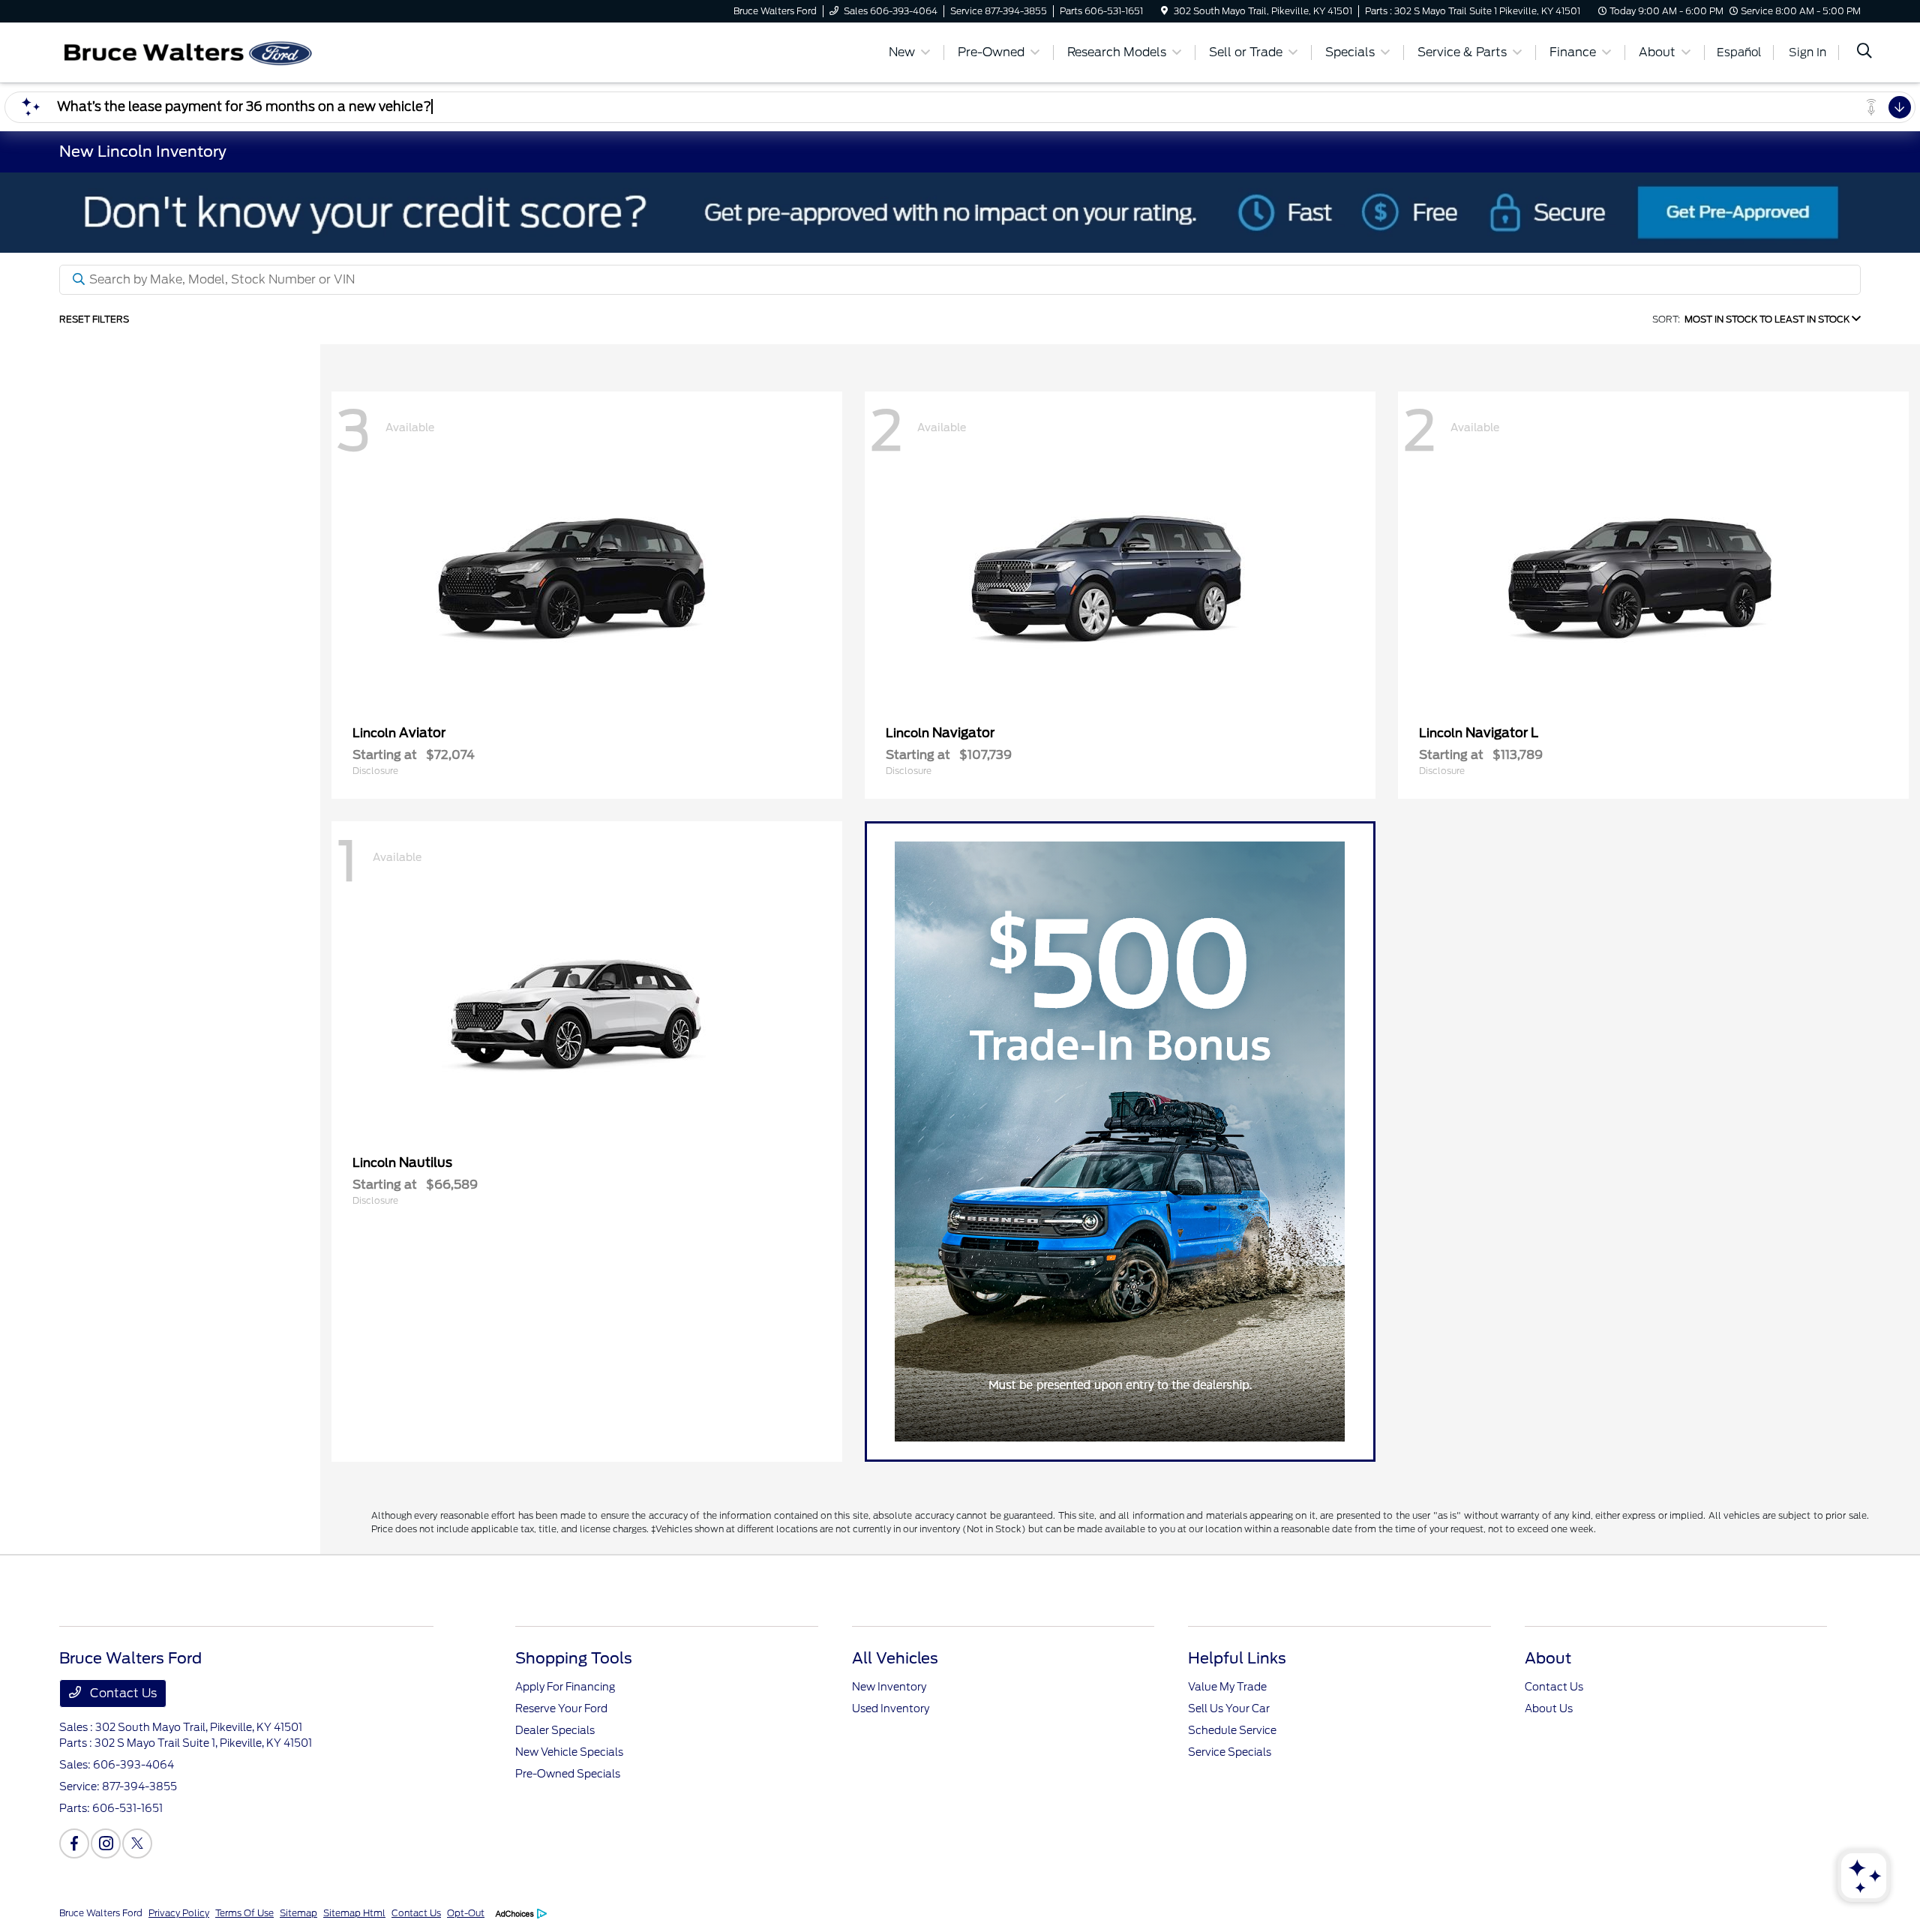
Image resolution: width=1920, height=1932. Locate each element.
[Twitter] (137, 1843)
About (1548, 1658)
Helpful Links (1237, 1658)
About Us (1549, 1708)
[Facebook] (74, 1843)
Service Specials (1230, 1752)
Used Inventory (891, 1708)
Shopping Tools (574, 1658)
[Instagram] (106, 1843)
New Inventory (889, 1687)
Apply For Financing (565, 1687)
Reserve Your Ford (561, 1708)
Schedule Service (1232, 1730)
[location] (1164, 11)
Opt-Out (466, 1913)
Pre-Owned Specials (568, 1774)
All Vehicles (895, 1658)
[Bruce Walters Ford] (188, 51)
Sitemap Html (354, 1913)
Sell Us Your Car (1229, 1708)
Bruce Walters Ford (101, 1913)
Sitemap (298, 1913)
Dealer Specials (555, 1730)
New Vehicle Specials (569, 1752)
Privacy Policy (179, 1913)
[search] (1864, 52)
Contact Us (122, 1693)
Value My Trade (1227, 1687)
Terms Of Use (244, 1913)
